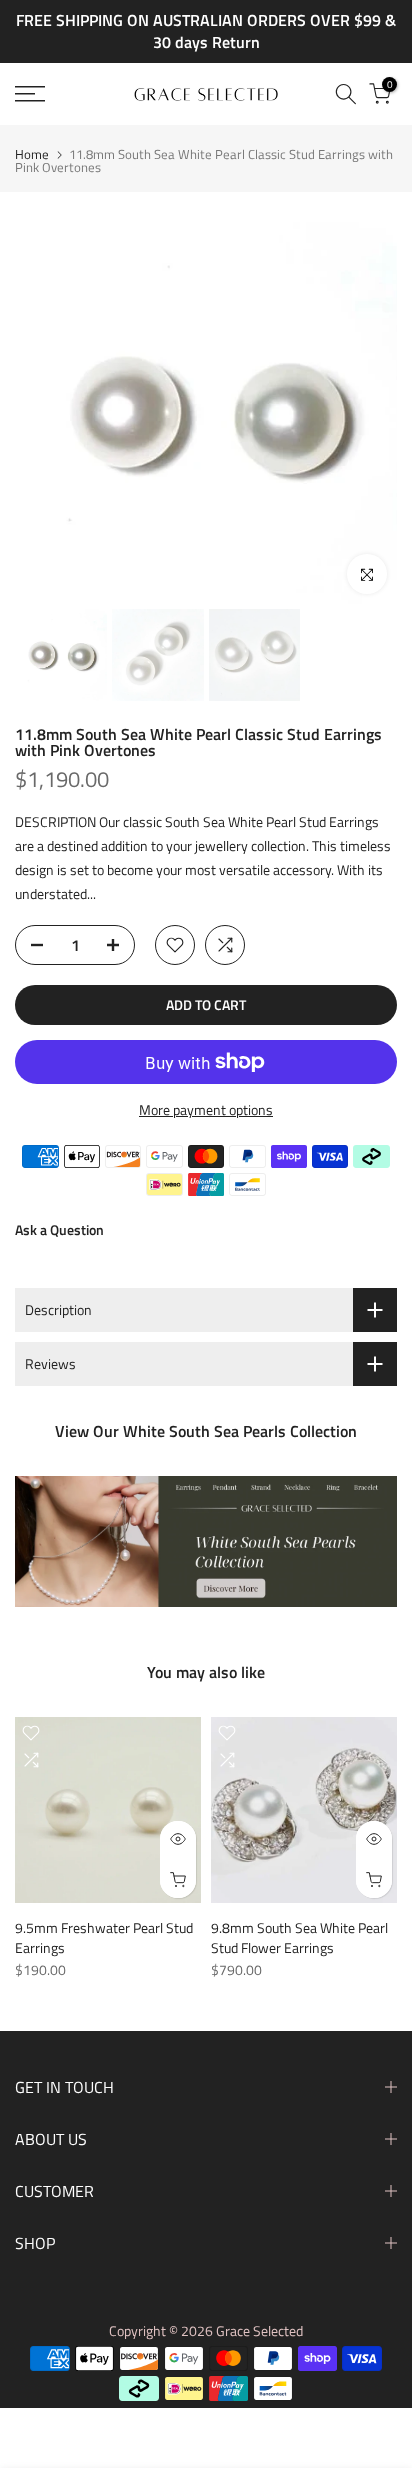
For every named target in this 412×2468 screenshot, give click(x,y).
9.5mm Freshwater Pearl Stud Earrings (104, 1937)
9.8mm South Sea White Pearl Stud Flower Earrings (299, 1937)
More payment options (206, 1109)
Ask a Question (59, 1229)
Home (32, 154)
